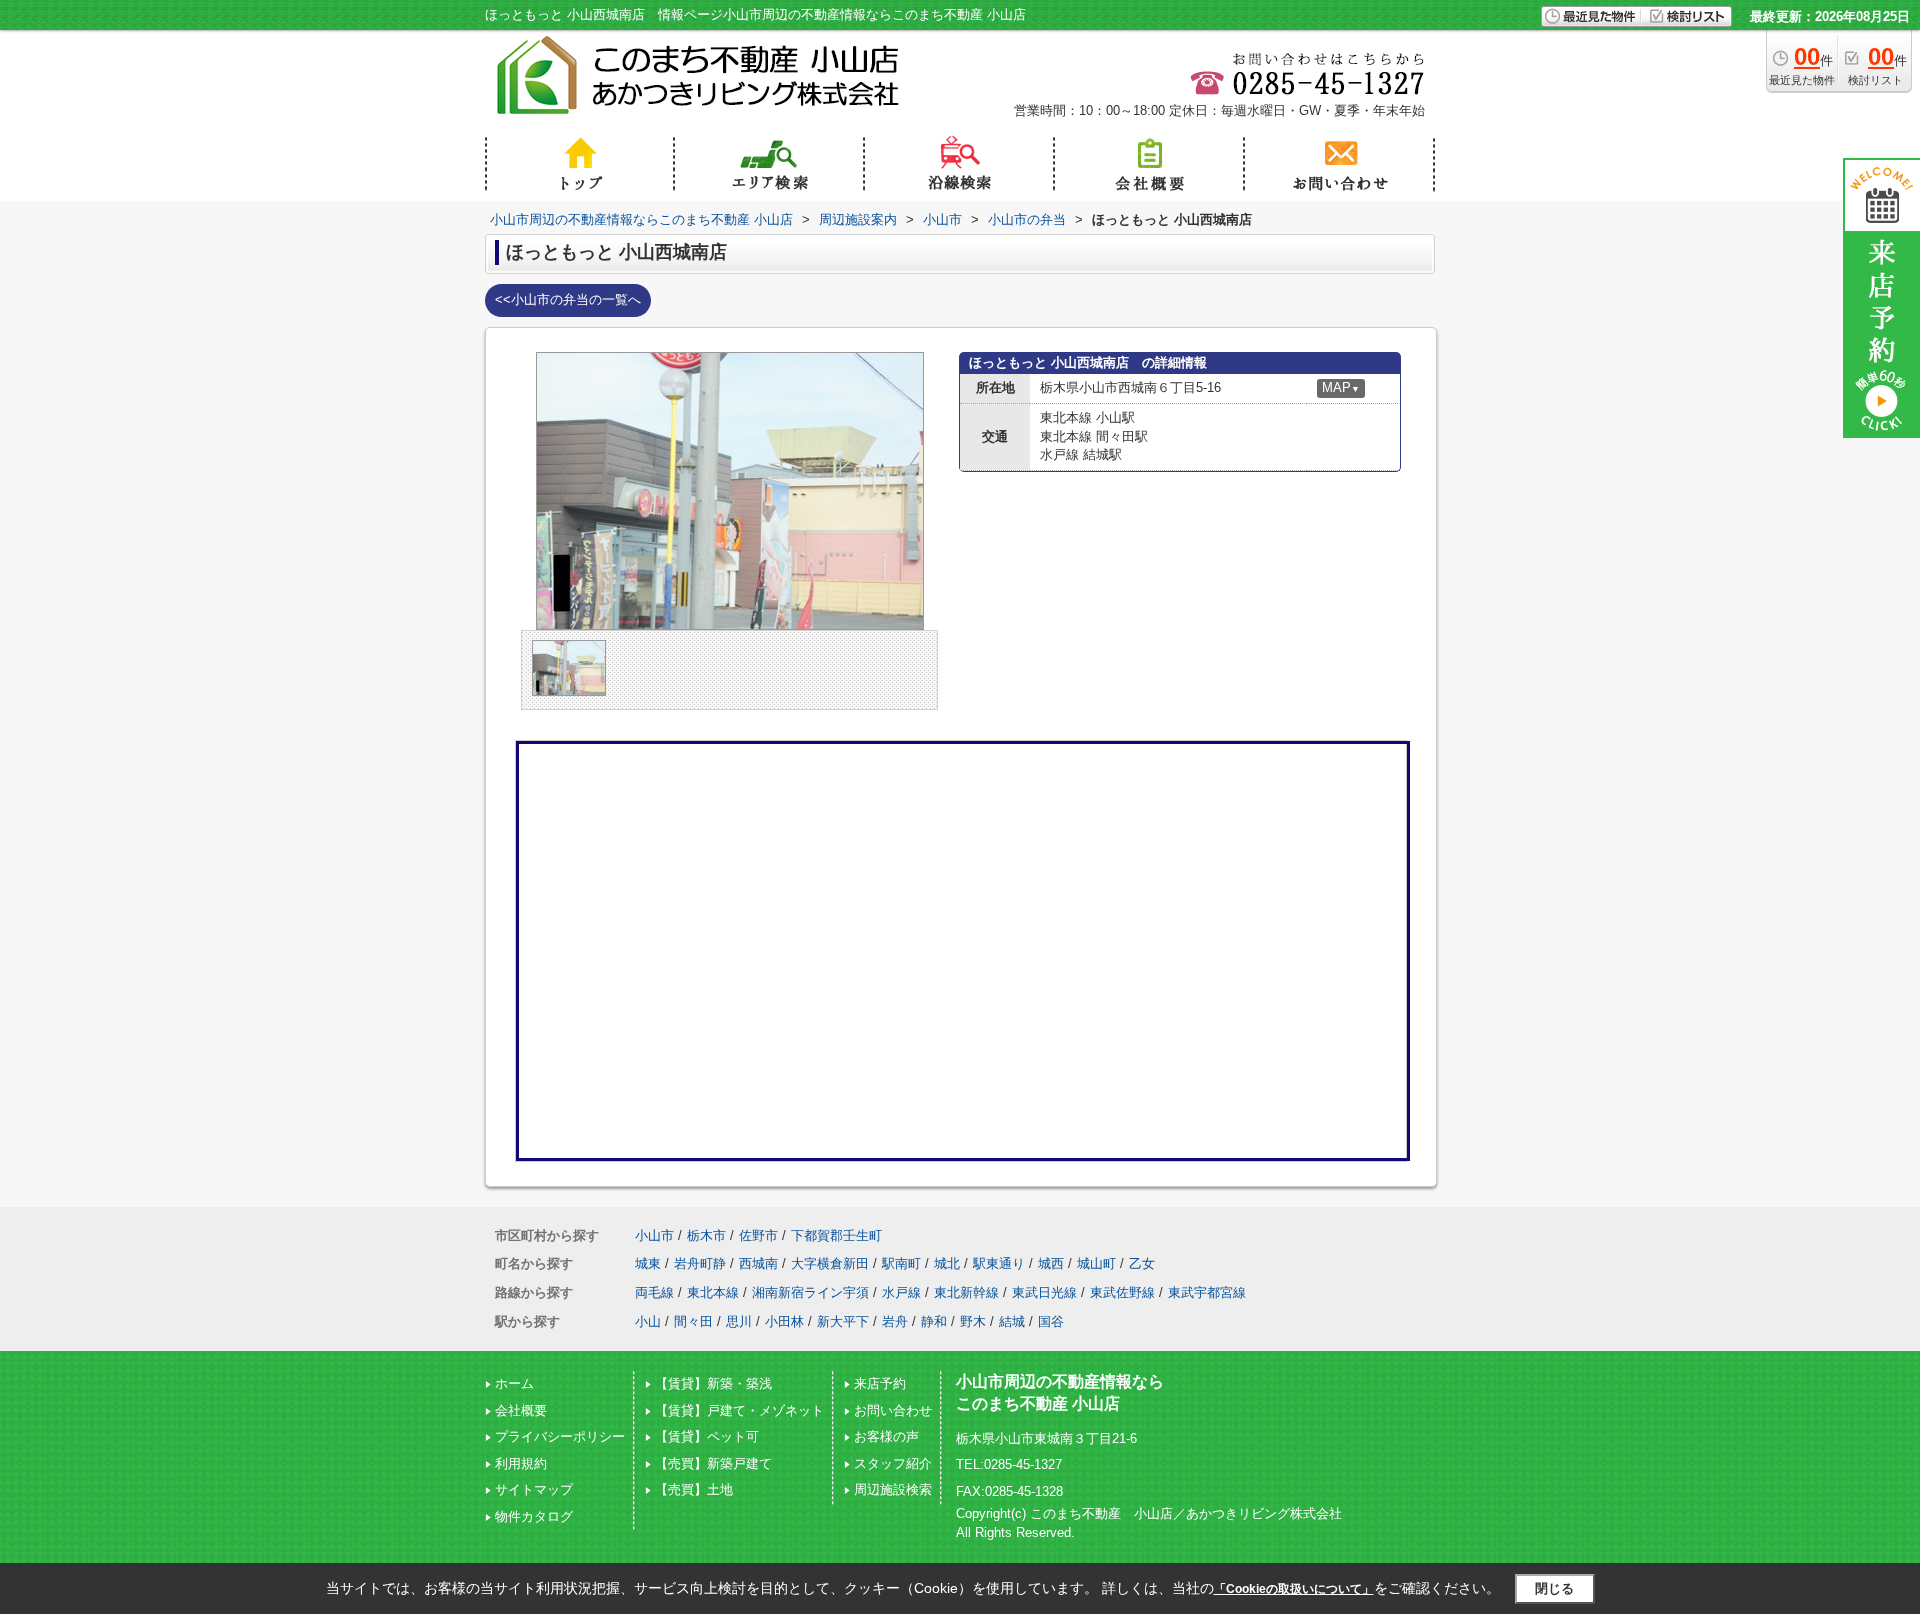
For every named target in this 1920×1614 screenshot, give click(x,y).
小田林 (784, 1321)
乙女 (1142, 1263)
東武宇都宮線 (1207, 1292)
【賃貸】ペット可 (707, 1436)
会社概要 (521, 1410)
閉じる (1554, 1587)
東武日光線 (1044, 1292)
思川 (739, 1321)
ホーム (514, 1383)
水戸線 (901, 1292)
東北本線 (713, 1292)
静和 (934, 1321)
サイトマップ (534, 1489)
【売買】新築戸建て (713, 1463)
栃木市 (706, 1235)
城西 (1051, 1263)
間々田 (693, 1321)
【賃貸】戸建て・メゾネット (739, 1410)
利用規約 (521, 1463)
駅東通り (999, 1263)
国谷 (1051, 1321)
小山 (648, 1321)
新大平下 (843, 1321)
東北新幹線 (966, 1292)
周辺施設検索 (893, 1489)
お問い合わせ (893, 1410)
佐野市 (758, 1235)
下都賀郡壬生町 (836, 1235)
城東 (648, 1263)
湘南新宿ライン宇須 (810, 1292)
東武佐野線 (1122, 1292)
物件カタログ (534, 1516)
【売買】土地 (694, 1489)
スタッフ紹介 (893, 1463)
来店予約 (880, 1383)
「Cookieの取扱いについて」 (1294, 1589)
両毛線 (654, 1292)
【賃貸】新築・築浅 (713, 1383)
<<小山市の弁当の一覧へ (568, 299)
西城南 (758, 1263)
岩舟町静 (700, 1263)
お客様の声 (886, 1436)
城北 (947, 1263)
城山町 (1096, 1263)
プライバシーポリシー (560, 1436)
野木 (973, 1321)
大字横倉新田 (830, 1263)
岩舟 (895, 1321)
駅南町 (901, 1263)
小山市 (654, 1235)
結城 (1012, 1321)
